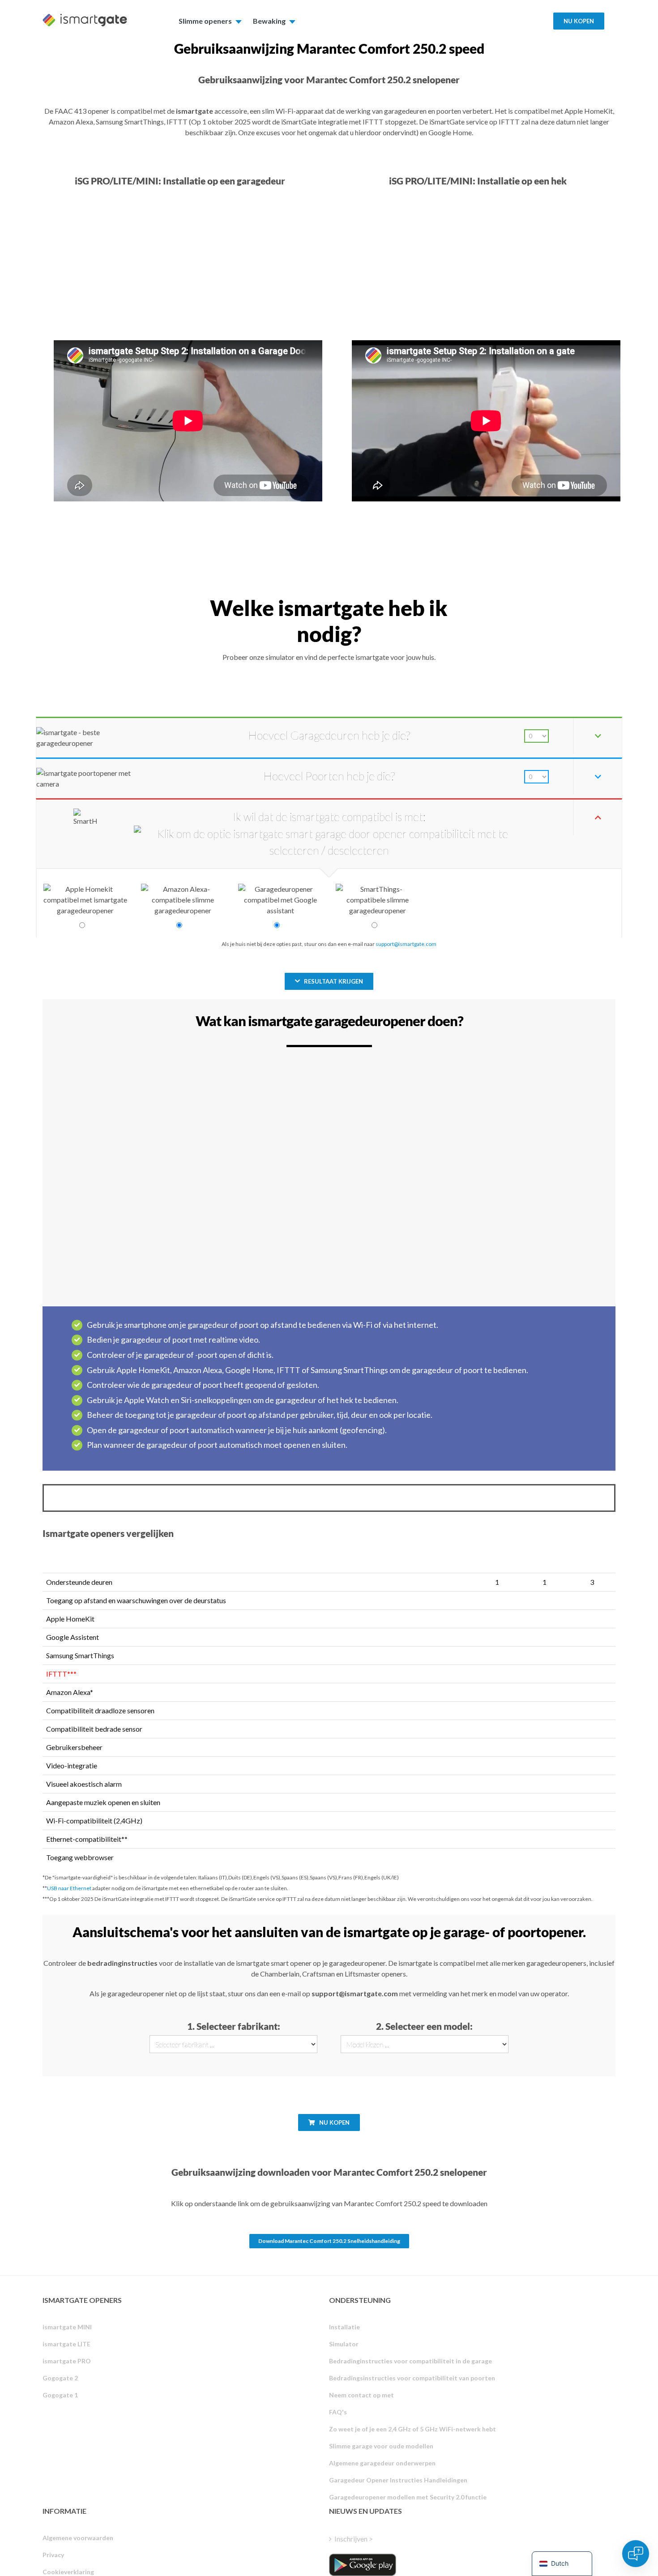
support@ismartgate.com (406, 944)
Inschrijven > (354, 2539)
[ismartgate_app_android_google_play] (363, 2565)
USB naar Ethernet (69, 1888)
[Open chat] (636, 2554)
